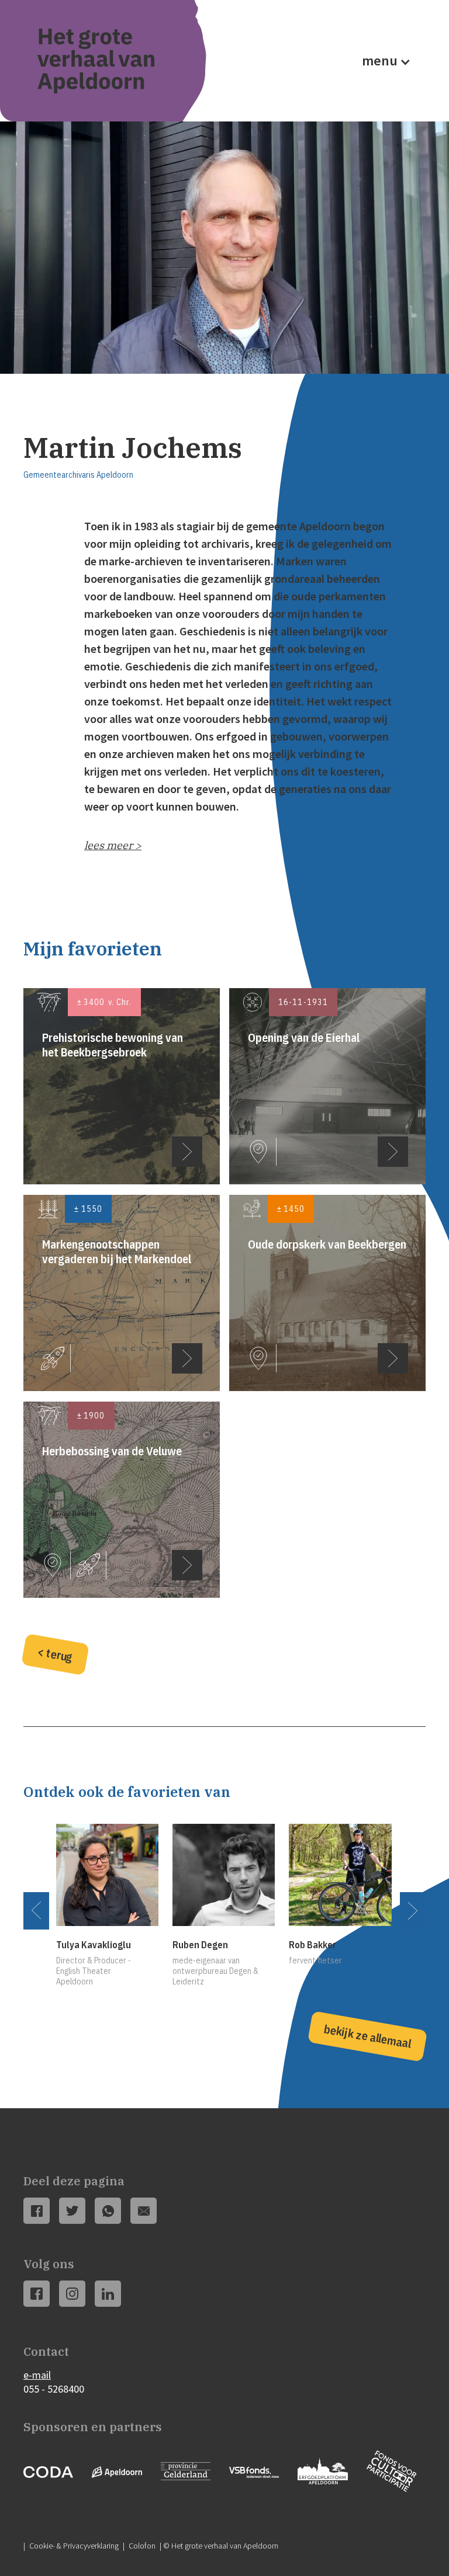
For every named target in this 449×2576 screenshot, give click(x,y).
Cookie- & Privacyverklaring (74, 2546)
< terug (55, 1654)
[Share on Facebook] (37, 2211)
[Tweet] (72, 2211)
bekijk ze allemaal (367, 2036)
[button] (383, 61)
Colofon (142, 2546)
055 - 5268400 (54, 2389)
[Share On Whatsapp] (108, 2211)
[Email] (144, 2211)
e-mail (37, 2375)
